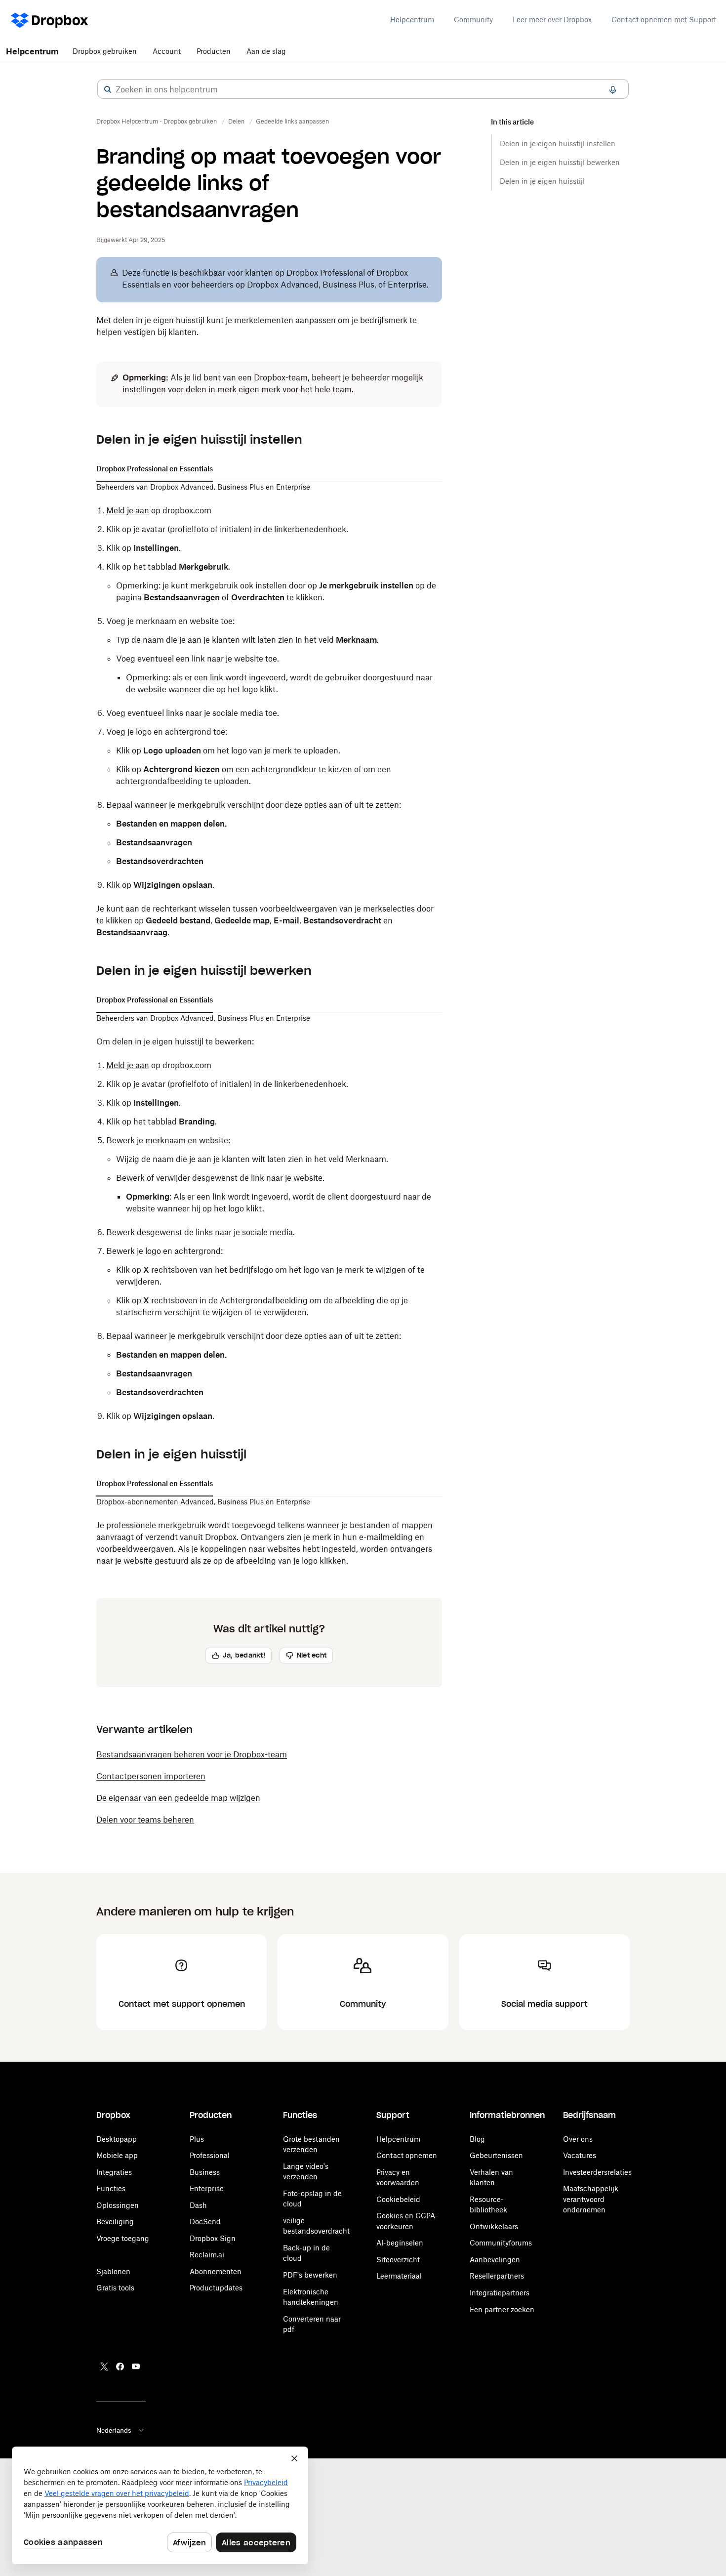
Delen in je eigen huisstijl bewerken (560, 162)
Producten (214, 51)
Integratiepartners (500, 2293)
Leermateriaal (399, 2276)
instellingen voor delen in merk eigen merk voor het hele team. (238, 389)
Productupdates (216, 2288)
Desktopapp (117, 2139)
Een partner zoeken (502, 2309)
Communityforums (501, 2243)
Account (167, 51)
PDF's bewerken (310, 2275)
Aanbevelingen (495, 2260)
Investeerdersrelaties (597, 2172)
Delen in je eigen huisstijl (542, 181)
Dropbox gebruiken (105, 51)
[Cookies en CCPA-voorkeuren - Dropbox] (160, 2505)
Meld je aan (128, 1065)
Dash (198, 2205)
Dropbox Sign (213, 2238)
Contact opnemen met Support (664, 20)
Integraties (114, 2172)
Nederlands (114, 2430)
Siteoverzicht (398, 2260)
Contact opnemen (407, 2155)
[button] (108, 89)
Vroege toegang (123, 2238)
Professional (210, 2155)
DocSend (205, 2222)
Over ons (578, 2139)
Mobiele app (117, 2155)
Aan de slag (266, 51)
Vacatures (580, 2155)
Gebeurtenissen (496, 2155)
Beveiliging (115, 2222)
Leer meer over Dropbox (552, 20)
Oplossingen (118, 2205)
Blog (477, 2139)
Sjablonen (113, 2271)
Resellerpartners (497, 2276)
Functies (111, 2188)
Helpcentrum (412, 20)
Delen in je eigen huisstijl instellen (558, 144)
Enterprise (207, 2188)
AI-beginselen (400, 2243)
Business (205, 2172)
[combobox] (363, 89)
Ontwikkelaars (494, 2226)
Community (473, 20)
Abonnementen (216, 2271)
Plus (197, 2139)
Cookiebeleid (398, 2199)
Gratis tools (115, 2288)
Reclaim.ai (207, 2255)
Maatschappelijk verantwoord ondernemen (591, 2199)
